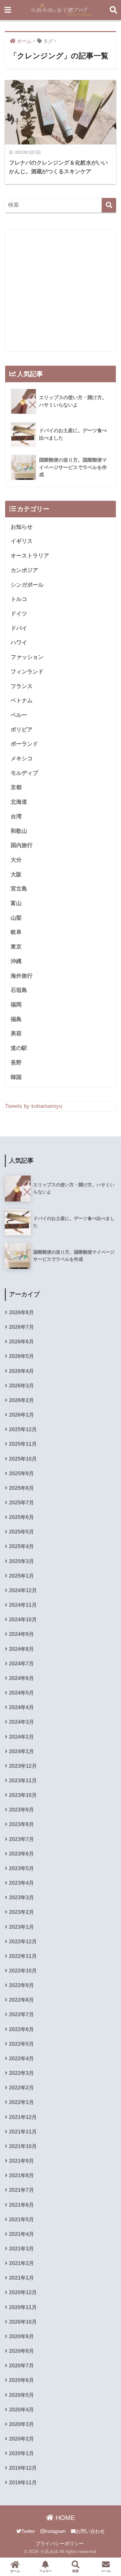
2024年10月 (23, 1620)
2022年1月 (21, 2102)
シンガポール (27, 585)
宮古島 (19, 889)
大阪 (16, 874)
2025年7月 (21, 1503)
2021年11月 (23, 2132)
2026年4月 (21, 1371)
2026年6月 (21, 1342)
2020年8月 (21, 2351)
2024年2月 (21, 1737)
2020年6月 (21, 2380)
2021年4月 (21, 2234)
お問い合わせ (90, 2531)
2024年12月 (23, 1590)
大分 (16, 860)
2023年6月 (21, 1854)
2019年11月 (23, 2483)
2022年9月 (21, 1985)
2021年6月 (21, 2205)
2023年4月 (21, 1883)
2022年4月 (21, 2058)
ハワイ (19, 643)
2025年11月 (23, 1444)
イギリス (22, 541)
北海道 (19, 802)
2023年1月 (21, 1927)
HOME (64, 2518)
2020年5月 (21, 2395)
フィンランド (27, 672)
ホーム (15, 2571)
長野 (16, 1063)
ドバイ (19, 628)
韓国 (16, 1077)
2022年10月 (23, 1971)
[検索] (109, 205)
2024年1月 (21, 1751)
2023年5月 (21, 1868)
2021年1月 (21, 2278)
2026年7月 (21, 1327)
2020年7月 (21, 2366)
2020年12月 (23, 2292)
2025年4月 (21, 1546)
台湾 (16, 816)
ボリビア (22, 730)
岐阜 (16, 932)
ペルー (19, 715)
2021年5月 (21, 2219)
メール (106, 2571)
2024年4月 (21, 1707)
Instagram (55, 2531)
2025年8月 (21, 1488)
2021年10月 (23, 2146)
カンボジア (24, 570)
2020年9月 (21, 2336)
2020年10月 (23, 2322)
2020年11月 (23, 2307)
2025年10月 (23, 1459)
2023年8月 (21, 1824)
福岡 (16, 1005)
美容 (16, 1034)
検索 (76, 2571)
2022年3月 (21, 2073)
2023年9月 (21, 1810)
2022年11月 (23, 1956)
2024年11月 (23, 1605)
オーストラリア (30, 556)
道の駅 (19, 1048)
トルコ (19, 599)
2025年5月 (21, 1532)
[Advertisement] (60, 291)
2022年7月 (21, 2014)
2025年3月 (21, 1561)
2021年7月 (21, 2190)
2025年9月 (21, 1473)
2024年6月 (21, 1678)
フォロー (45, 2571)
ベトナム (22, 701)
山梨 (16, 918)
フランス (22, 686)
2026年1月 (21, 1415)
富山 (16, 903)
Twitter (28, 2531)
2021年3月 (21, 2249)
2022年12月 (23, 1942)
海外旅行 (22, 976)
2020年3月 (21, 2424)
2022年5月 (21, 2044)
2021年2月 (21, 2263)
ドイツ (19, 614)
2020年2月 (21, 2439)
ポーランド (24, 744)
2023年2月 (21, 1912)
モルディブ (24, 773)
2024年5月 (21, 1693)
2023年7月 (21, 1839)
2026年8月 (21, 1312)
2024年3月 (21, 1722)
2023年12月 (23, 1766)
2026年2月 (21, 1400)
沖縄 (16, 961)
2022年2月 (21, 2088)
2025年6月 (21, 1517)
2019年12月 (23, 2468)
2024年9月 (21, 1634)
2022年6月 (21, 2029)
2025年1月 (21, 1576)
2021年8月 (21, 2175)
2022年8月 (21, 2000)
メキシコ (22, 759)
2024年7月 (21, 1664)
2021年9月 (21, 2161)
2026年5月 (21, 1356)
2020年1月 (21, 2453)
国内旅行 (22, 845)
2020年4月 (21, 2410)
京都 (16, 787)
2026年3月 (21, 1386)
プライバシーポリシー (60, 2544)
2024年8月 (21, 1649)
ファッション (27, 657)
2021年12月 (23, 2117)
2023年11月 (23, 1781)
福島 (16, 1019)
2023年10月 (23, 1795)
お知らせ (22, 527)
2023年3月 (21, 1897)
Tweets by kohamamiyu (34, 1106)
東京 (16, 947)
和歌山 (19, 831)
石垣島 (19, 990)
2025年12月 (23, 1429)
